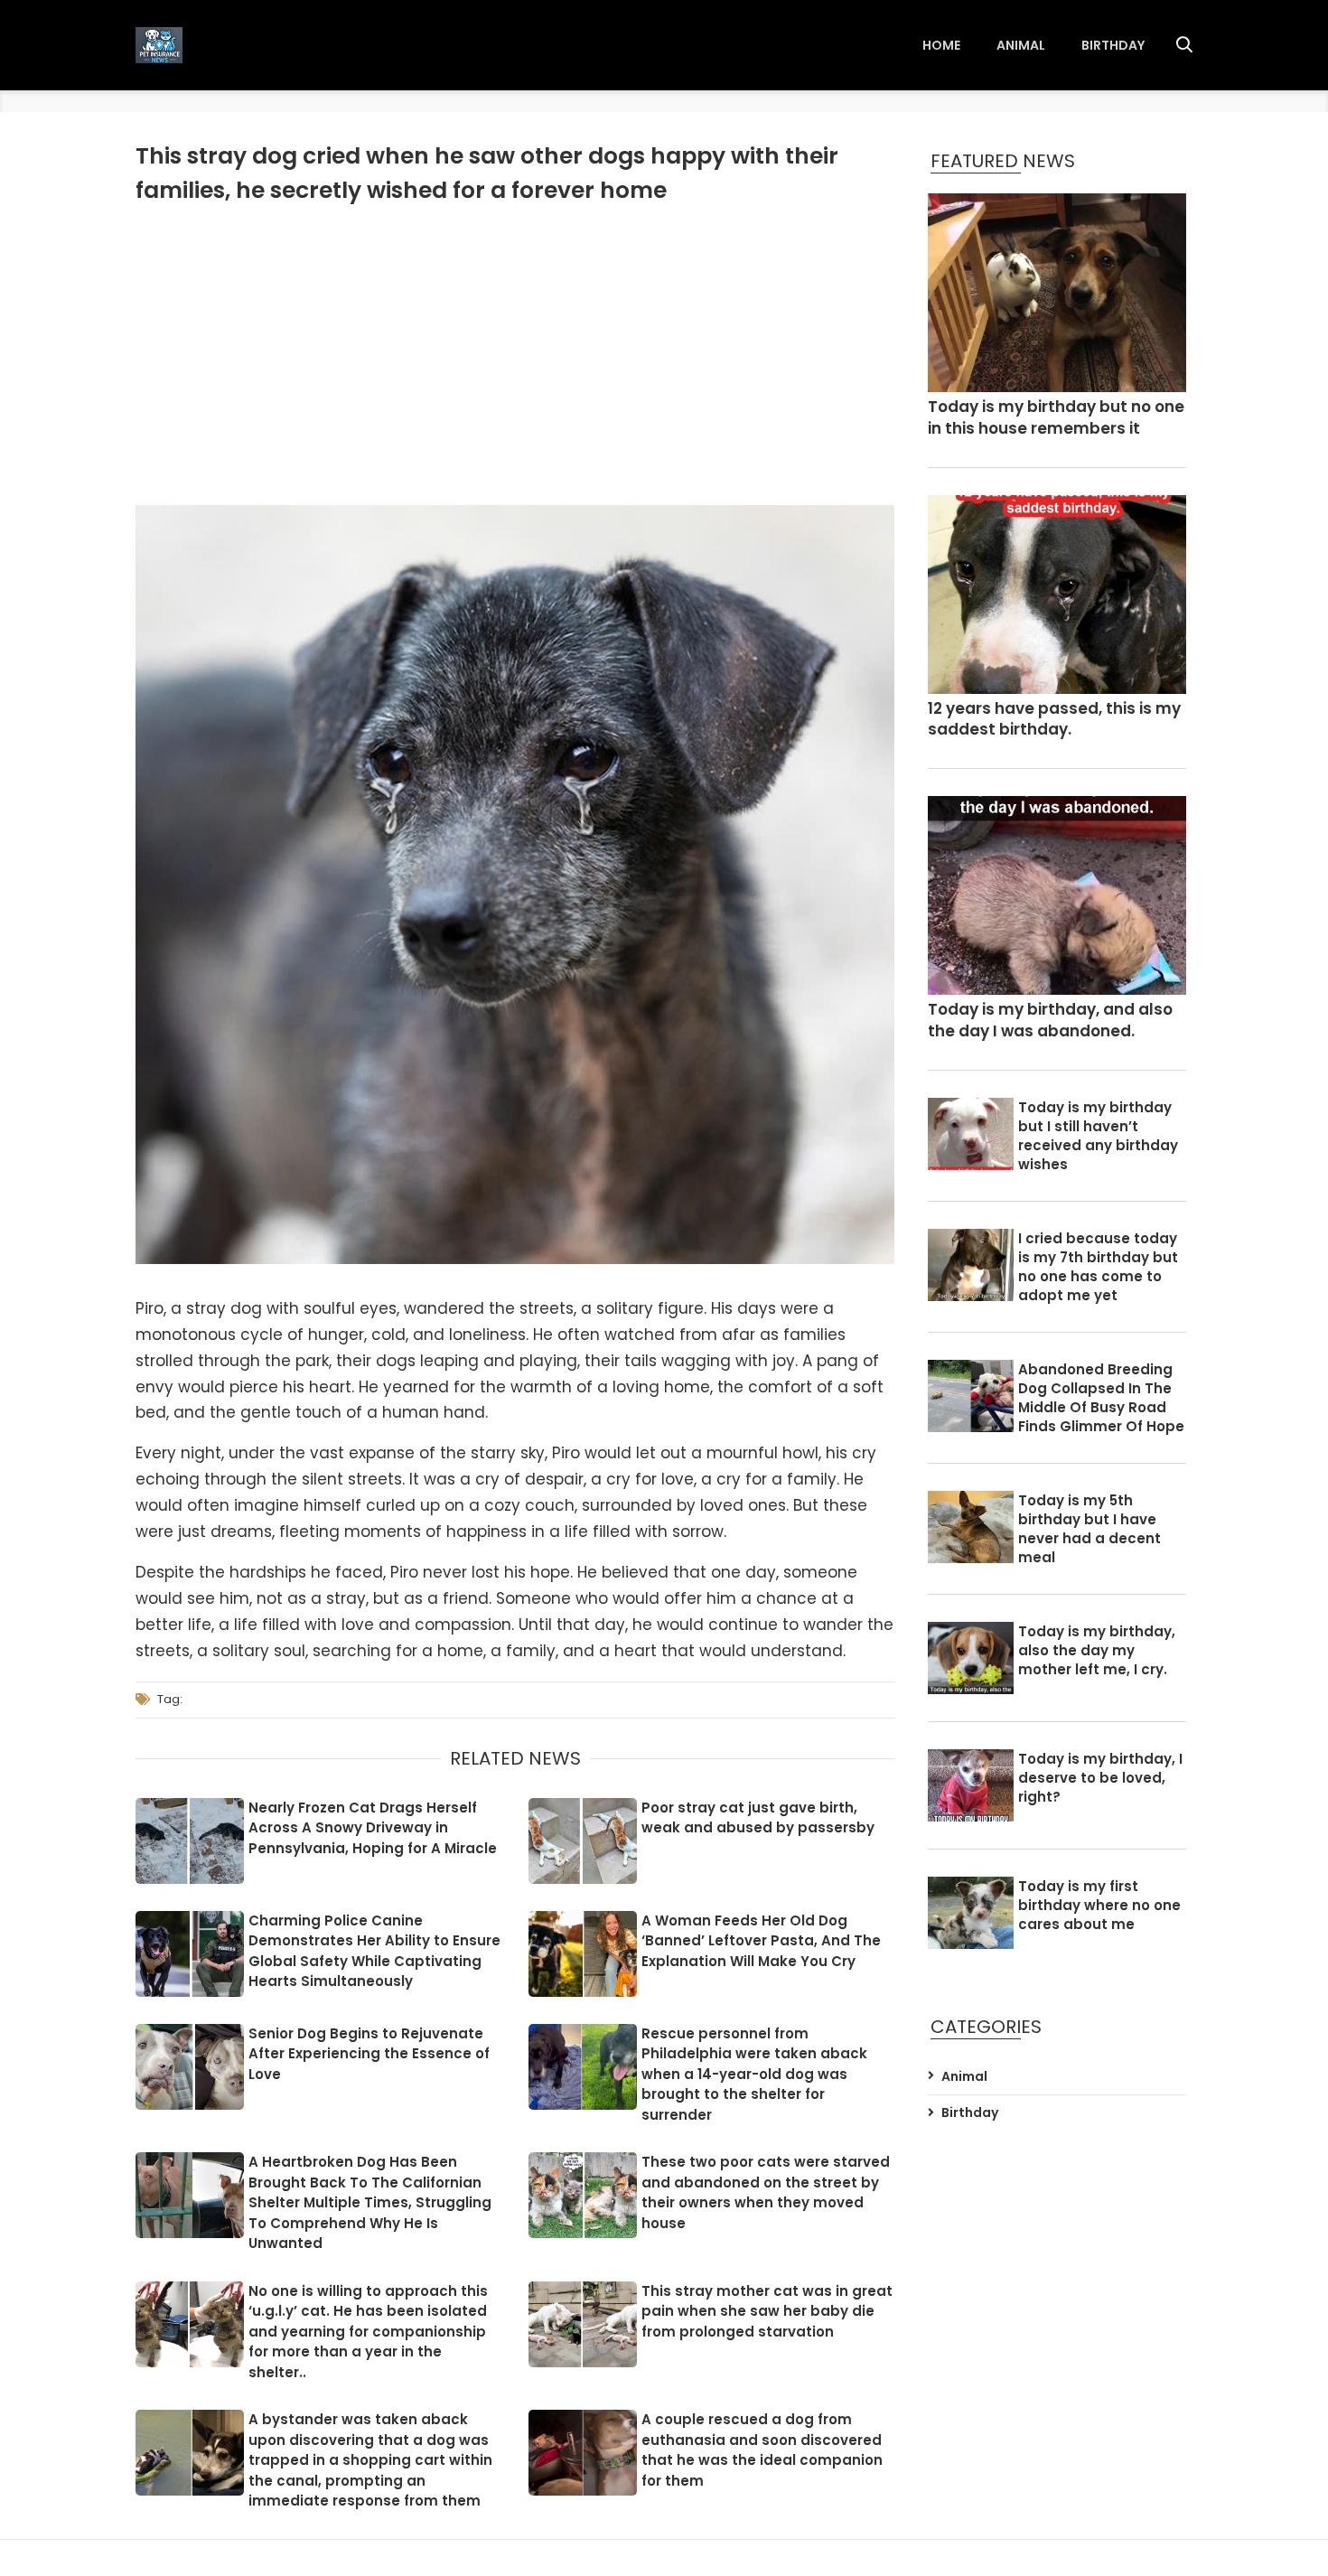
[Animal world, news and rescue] (159, 45)
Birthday (1113, 45)
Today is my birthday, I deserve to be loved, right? (1100, 1778)
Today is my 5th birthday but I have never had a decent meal (1090, 1529)
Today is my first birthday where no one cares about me (1099, 1905)
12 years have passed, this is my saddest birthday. (1054, 720)
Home (941, 45)
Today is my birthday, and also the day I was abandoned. (1050, 1021)
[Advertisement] (515, 351)
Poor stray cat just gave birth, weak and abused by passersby (758, 1818)
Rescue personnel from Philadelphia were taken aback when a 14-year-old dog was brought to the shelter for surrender (754, 2074)
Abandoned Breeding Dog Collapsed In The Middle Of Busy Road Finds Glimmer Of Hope (1101, 1398)
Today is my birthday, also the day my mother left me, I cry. (1097, 1650)
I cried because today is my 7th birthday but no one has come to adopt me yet (1098, 1267)
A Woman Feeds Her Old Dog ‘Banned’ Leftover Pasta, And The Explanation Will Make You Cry (761, 1941)
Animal (1021, 45)
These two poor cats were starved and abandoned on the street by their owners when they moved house (766, 2192)
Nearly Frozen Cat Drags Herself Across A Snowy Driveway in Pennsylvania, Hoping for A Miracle (373, 1828)
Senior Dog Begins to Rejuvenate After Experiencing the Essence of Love (369, 2054)
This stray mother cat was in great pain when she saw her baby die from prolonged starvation (767, 2311)
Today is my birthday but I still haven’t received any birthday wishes (1098, 1136)
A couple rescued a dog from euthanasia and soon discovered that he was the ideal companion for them (762, 2450)
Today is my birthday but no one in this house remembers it (1056, 418)
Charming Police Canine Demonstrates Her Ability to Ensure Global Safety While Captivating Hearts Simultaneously (374, 1951)
